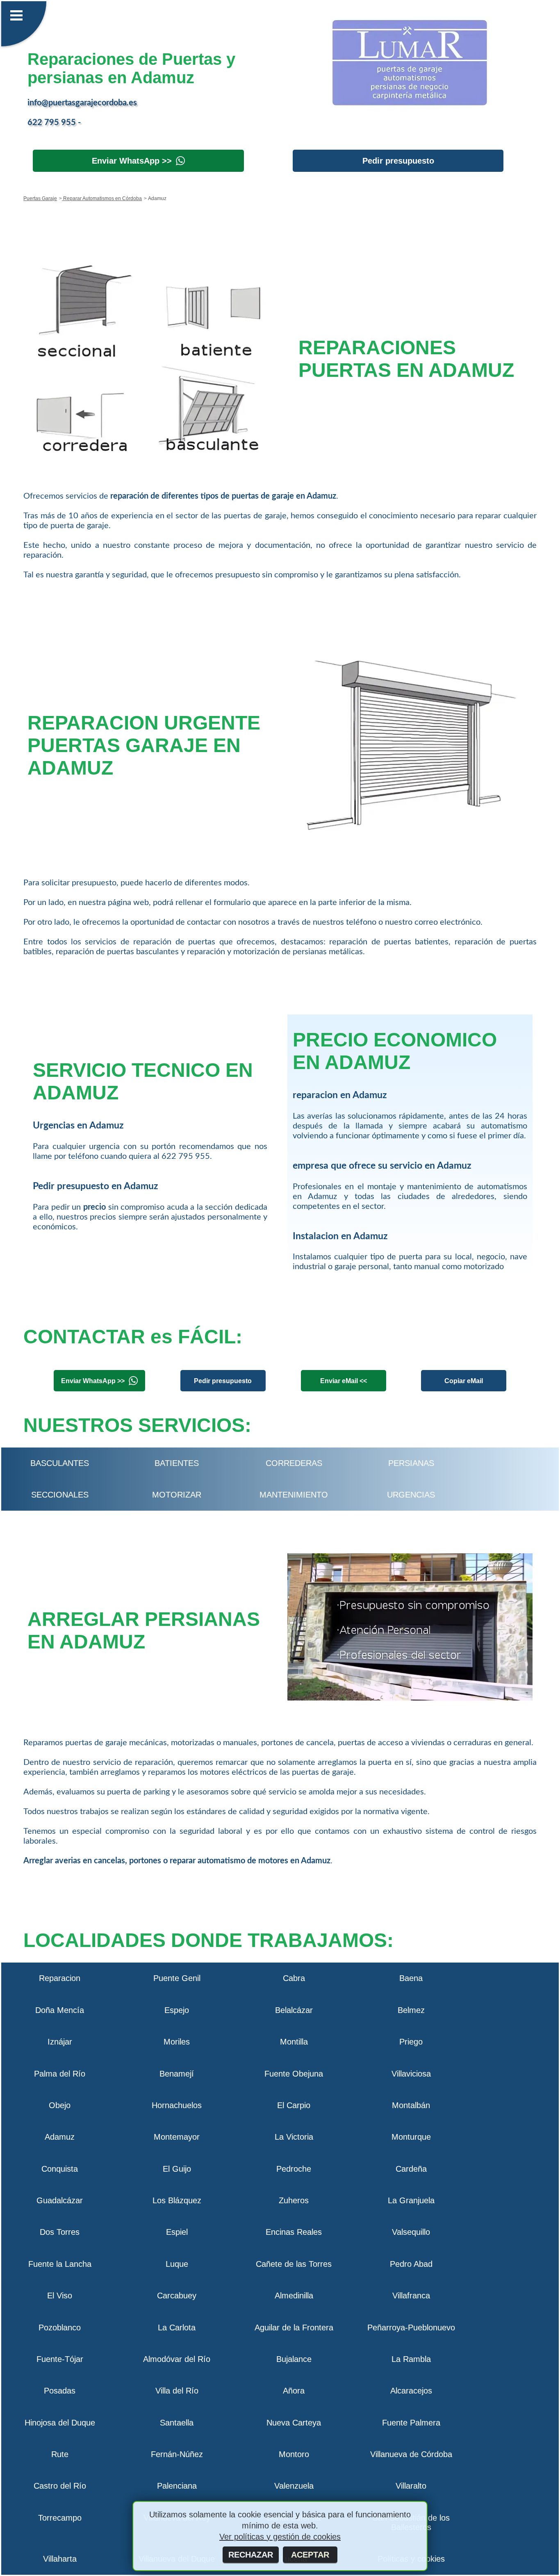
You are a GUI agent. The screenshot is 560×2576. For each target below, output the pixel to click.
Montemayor (177, 2137)
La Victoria (294, 2137)
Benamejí (177, 2074)
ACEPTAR (310, 2555)
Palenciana (177, 2486)
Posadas (60, 2391)
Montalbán (411, 2105)
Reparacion (60, 1978)
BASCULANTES (60, 1463)
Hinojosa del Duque (60, 2423)
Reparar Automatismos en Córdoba (102, 198)
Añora (294, 2391)
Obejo (60, 2105)
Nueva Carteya (294, 2423)
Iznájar (60, 2042)
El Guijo (177, 2169)
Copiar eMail (464, 1381)
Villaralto (411, 2486)
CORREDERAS (294, 1463)
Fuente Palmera (411, 2423)
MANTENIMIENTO (294, 1495)
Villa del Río (177, 2391)
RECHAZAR (251, 2555)
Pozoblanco (60, 2328)
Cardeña (411, 2169)
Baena (411, 1978)
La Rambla (411, 2359)
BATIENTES (177, 1463)
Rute (60, 2454)
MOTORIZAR (177, 1495)
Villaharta (60, 2559)
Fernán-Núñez (177, 2454)
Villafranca (411, 2296)
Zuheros (294, 2200)
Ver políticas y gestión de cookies (280, 2537)
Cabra (294, 1978)
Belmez (411, 2010)
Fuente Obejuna (294, 2074)
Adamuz (60, 2137)
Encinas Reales (294, 2232)
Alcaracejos (411, 2391)
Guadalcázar (60, 2200)
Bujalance (294, 2359)
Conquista (60, 2169)
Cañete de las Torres (294, 2264)
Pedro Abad (411, 2264)
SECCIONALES (60, 1495)
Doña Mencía (60, 2010)
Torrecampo (60, 2518)
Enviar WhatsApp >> (132, 161)
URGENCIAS (411, 1495)
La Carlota (177, 2328)
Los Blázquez (177, 2200)
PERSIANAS (411, 1463)
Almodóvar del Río (177, 2359)
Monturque (411, 2137)
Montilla (294, 2042)
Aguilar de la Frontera (294, 2328)
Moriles (177, 2042)
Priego (411, 2042)
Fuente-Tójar (60, 2359)
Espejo (177, 2010)
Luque (177, 2264)
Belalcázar (294, 2010)
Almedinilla (294, 2296)
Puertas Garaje (40, 198)
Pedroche (294, 2169)
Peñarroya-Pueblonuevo (411, 2328)
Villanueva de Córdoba (411, 2454)
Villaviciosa (411, 2074)
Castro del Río (60, 2486)
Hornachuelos (177, 2105)
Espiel (177, 2232)
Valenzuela (294, 2486)
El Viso (60, 2296)
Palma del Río (60, 2074)
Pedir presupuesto (398, 161)
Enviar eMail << (344, 1381)
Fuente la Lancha (60, 2264)
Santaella (177, 2423)
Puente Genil (177, 1978)
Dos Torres (60, 2232)
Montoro (294, 2454)
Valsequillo (411, 2232)
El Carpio (294, 2105)
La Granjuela (411, 2200)
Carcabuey (177, 2296)
